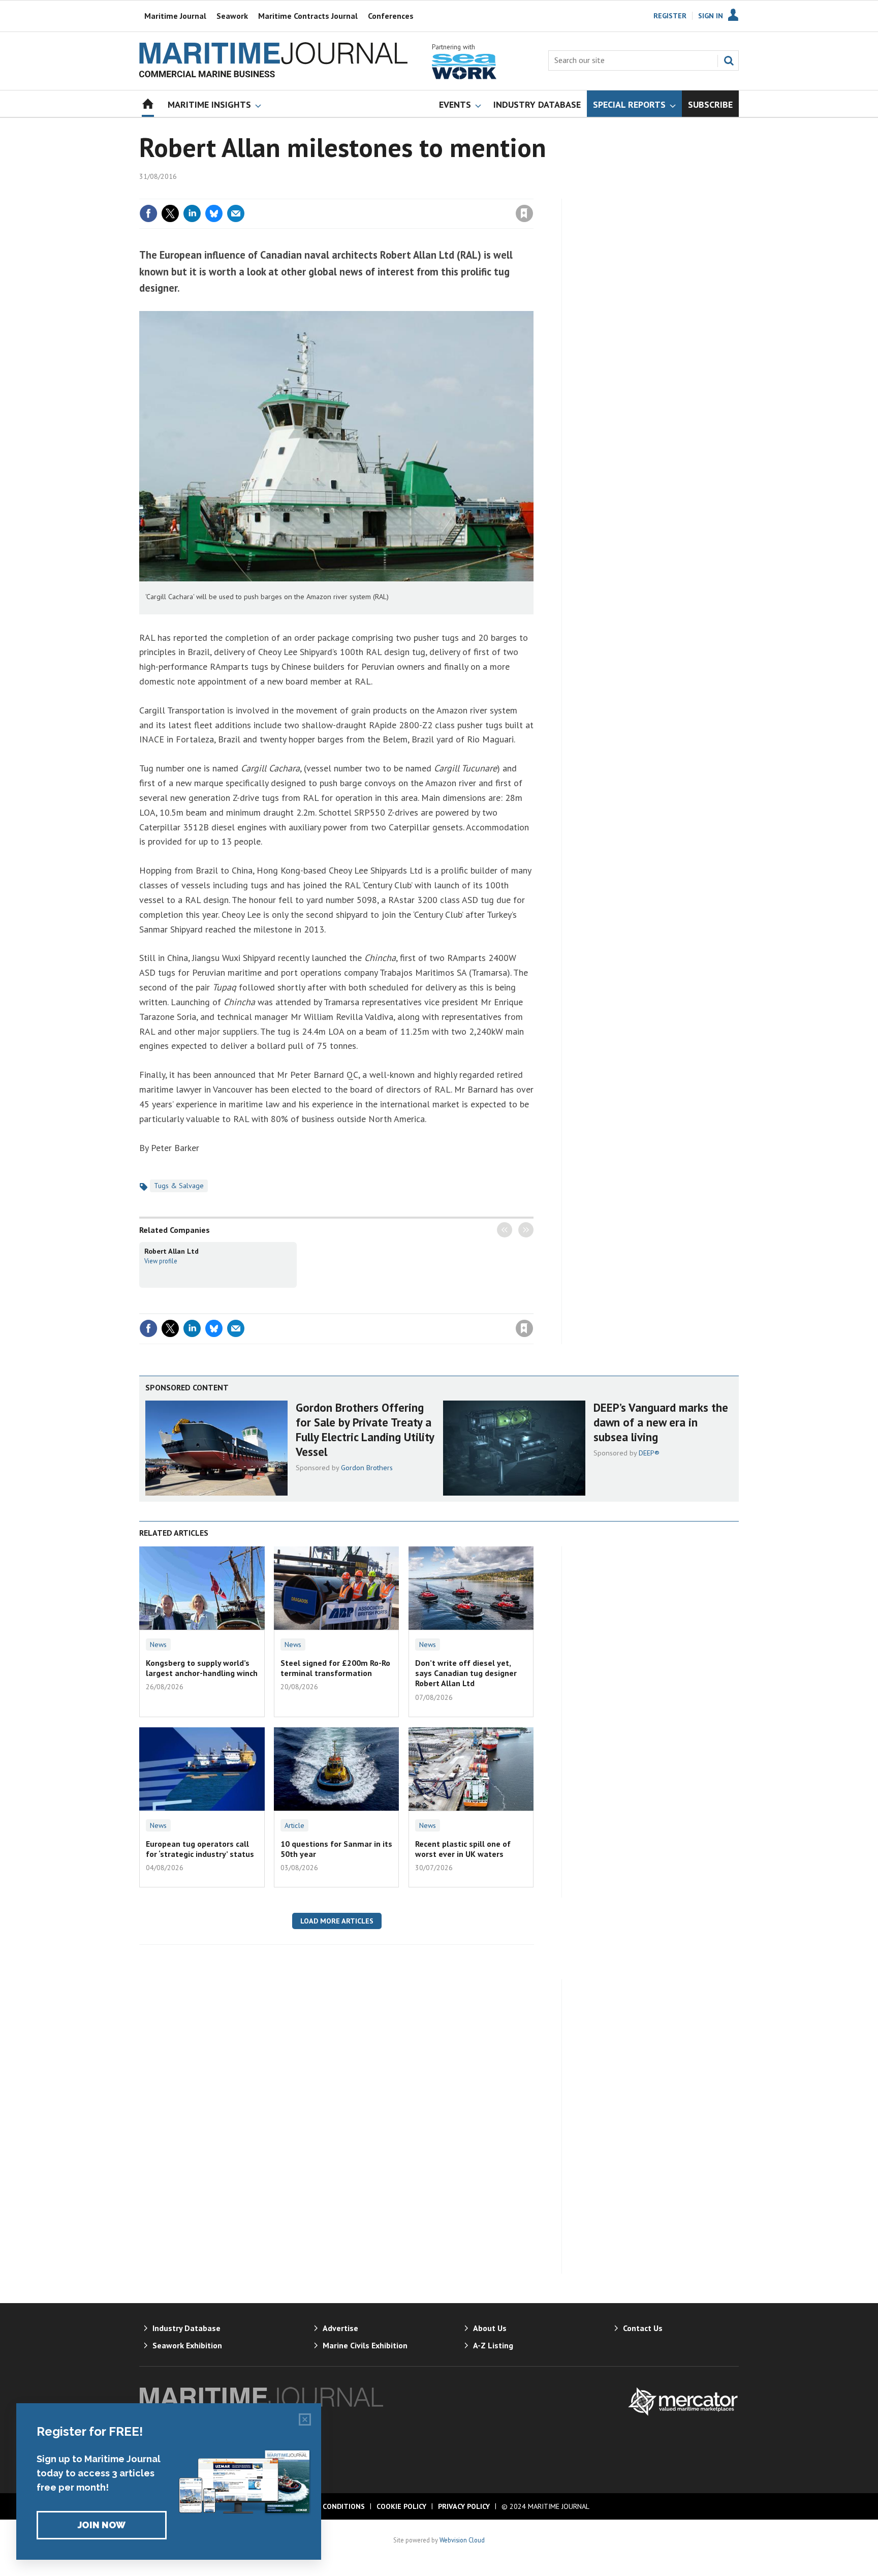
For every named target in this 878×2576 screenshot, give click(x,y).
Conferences (391, 16)
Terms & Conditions (327, 2506)
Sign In (711, 16)
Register (670, 16)
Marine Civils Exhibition (365, 2345)
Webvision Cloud (462, 2540)
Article (294, 1825)
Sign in (405, 193)
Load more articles (337, 1921)
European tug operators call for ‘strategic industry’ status (200, 1849)
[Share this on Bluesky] (214, 213)
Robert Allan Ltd (171, 1251)
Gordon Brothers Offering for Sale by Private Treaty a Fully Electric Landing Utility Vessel (365, 1429)
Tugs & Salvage (179, 1186)
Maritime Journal (175, 16)
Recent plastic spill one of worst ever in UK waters (463, 1849)
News (158, 1644)
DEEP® (649, 1453)
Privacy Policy (464, 2506)
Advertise (340, 2328)
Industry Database (186, 2328)
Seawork (232, 16)
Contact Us (643, 2328)
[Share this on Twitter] (170, 213)
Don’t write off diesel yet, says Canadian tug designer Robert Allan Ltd (466, 1673)
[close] (533, 193)
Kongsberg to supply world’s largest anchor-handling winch (202, 1668)
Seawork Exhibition (187, 2345)
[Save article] (524, 213)
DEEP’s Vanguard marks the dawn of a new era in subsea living (661, 1422)
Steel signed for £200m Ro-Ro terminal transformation (335, 1668)
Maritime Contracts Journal (308, 16)
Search (729, 60)
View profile (161, 1261)
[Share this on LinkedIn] (192, 213)
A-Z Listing (493, 2345)
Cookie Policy (401, 2506)
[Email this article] (236, 213)
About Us (490, 2328)
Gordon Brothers (367, 1468)
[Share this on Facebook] (148, 213)
